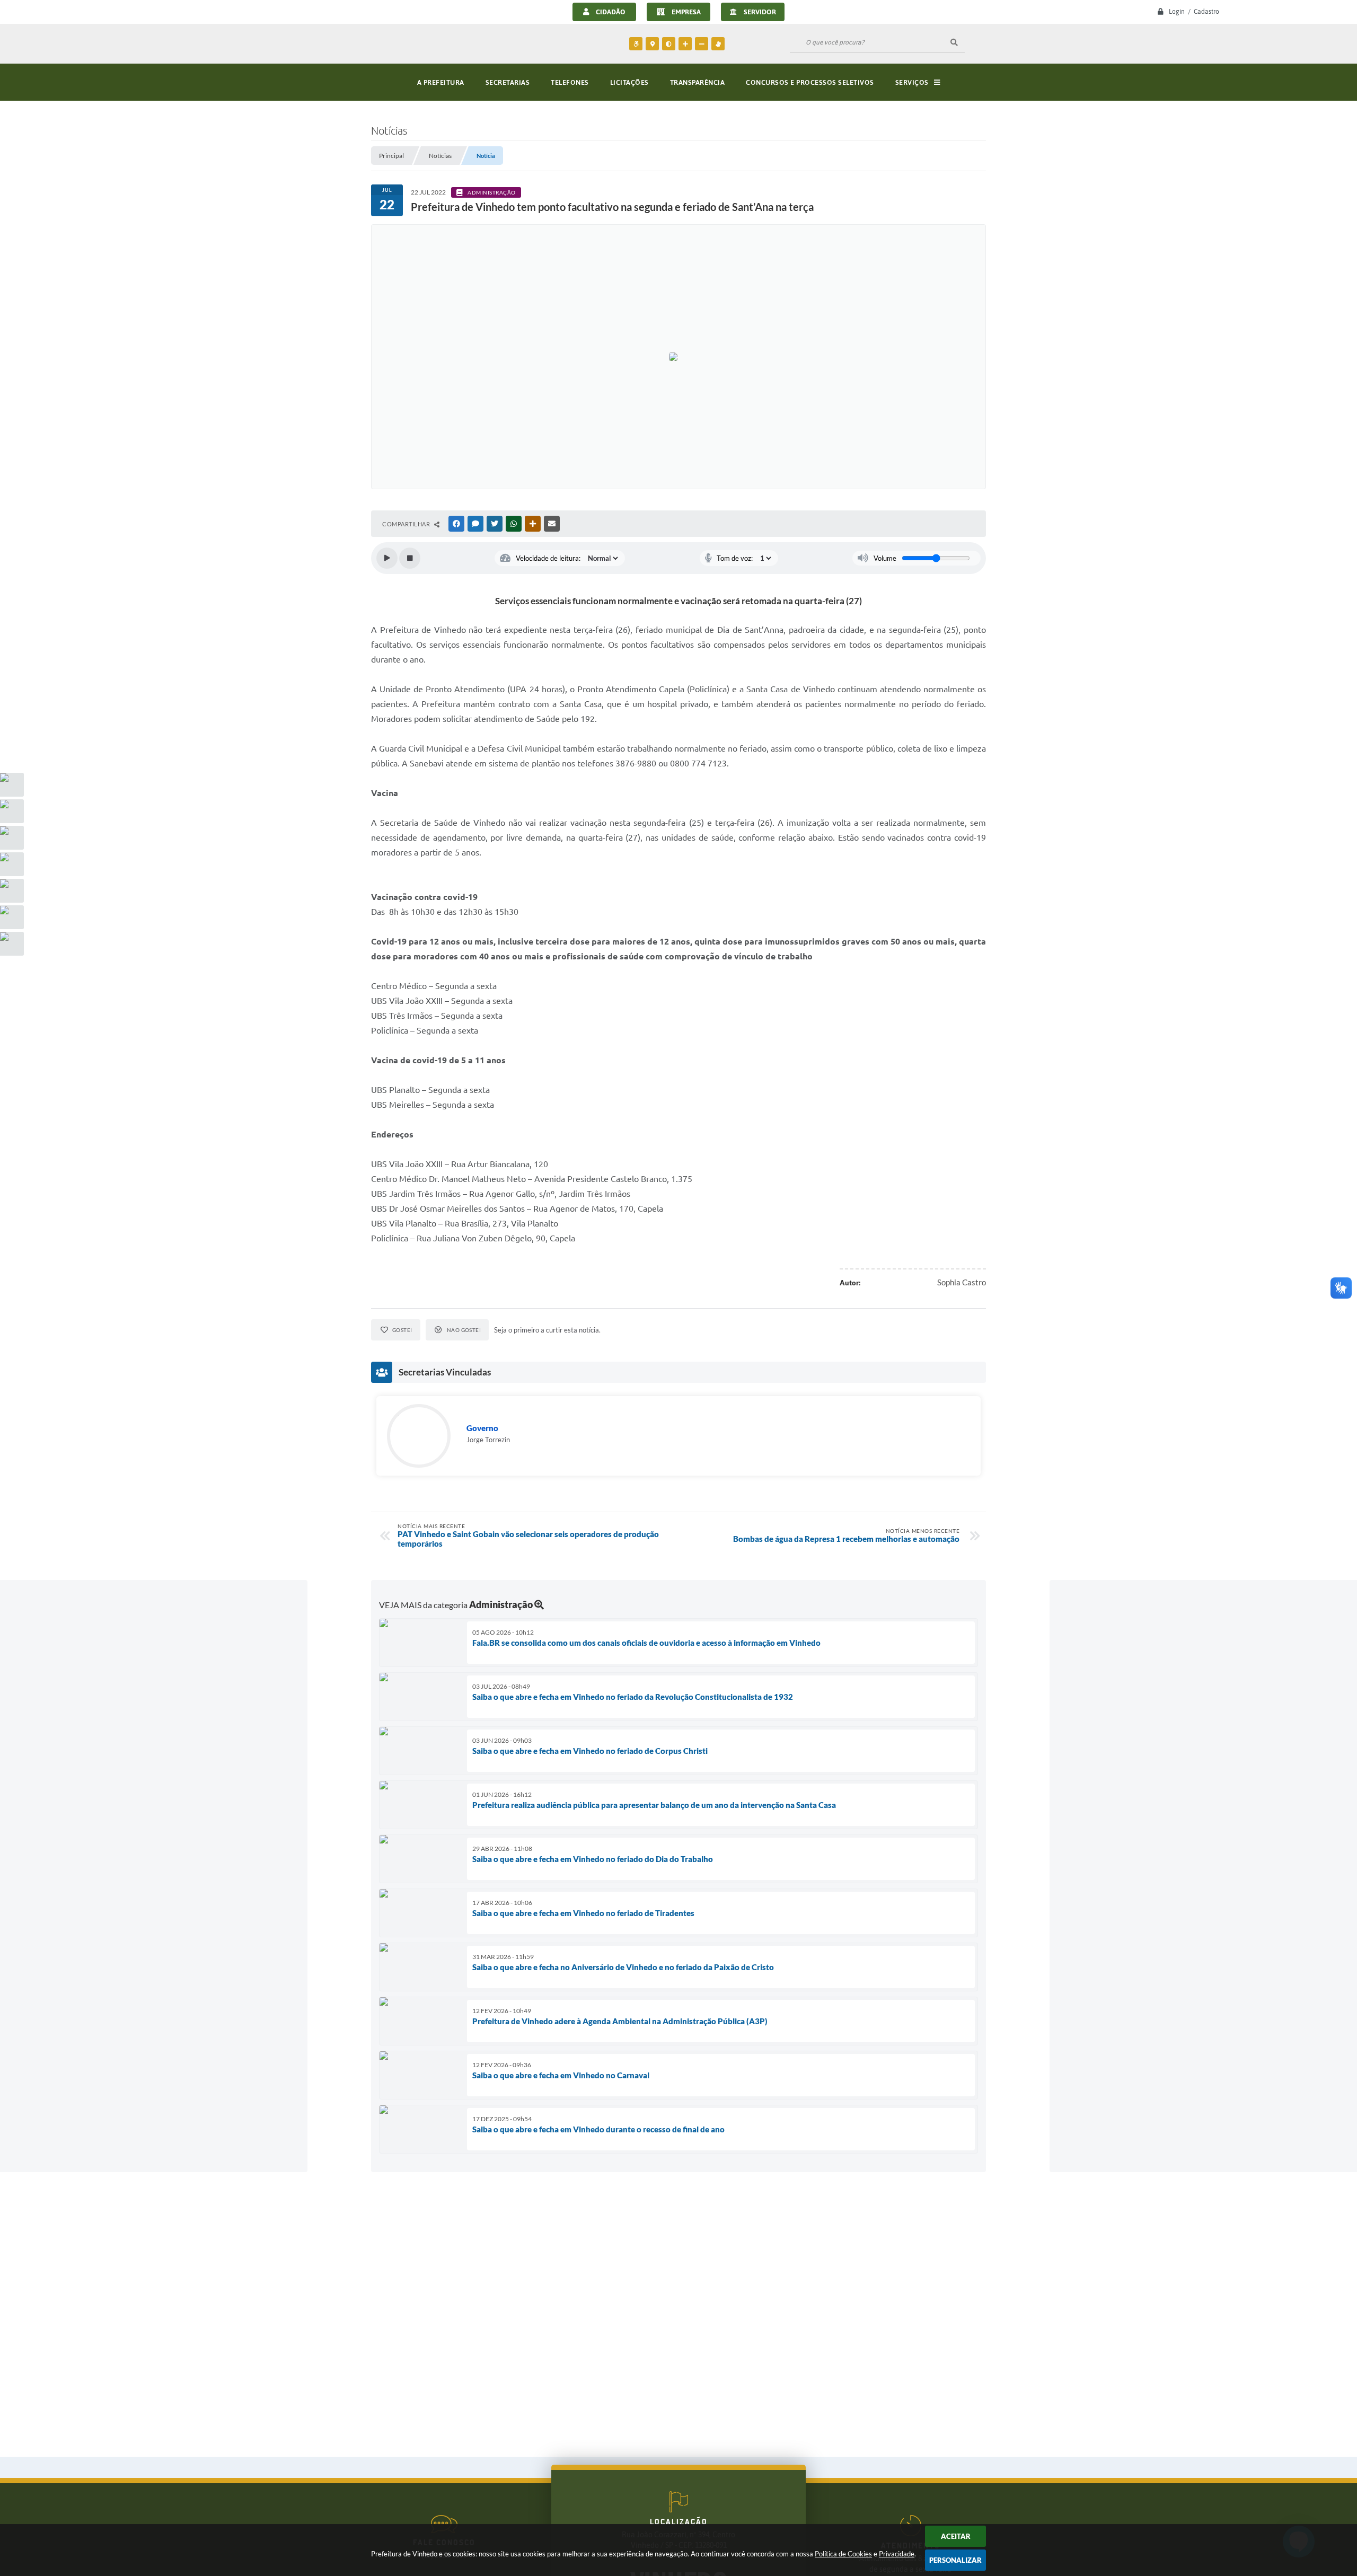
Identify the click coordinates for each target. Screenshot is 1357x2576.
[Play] (387, 558)
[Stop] (410, 558)
